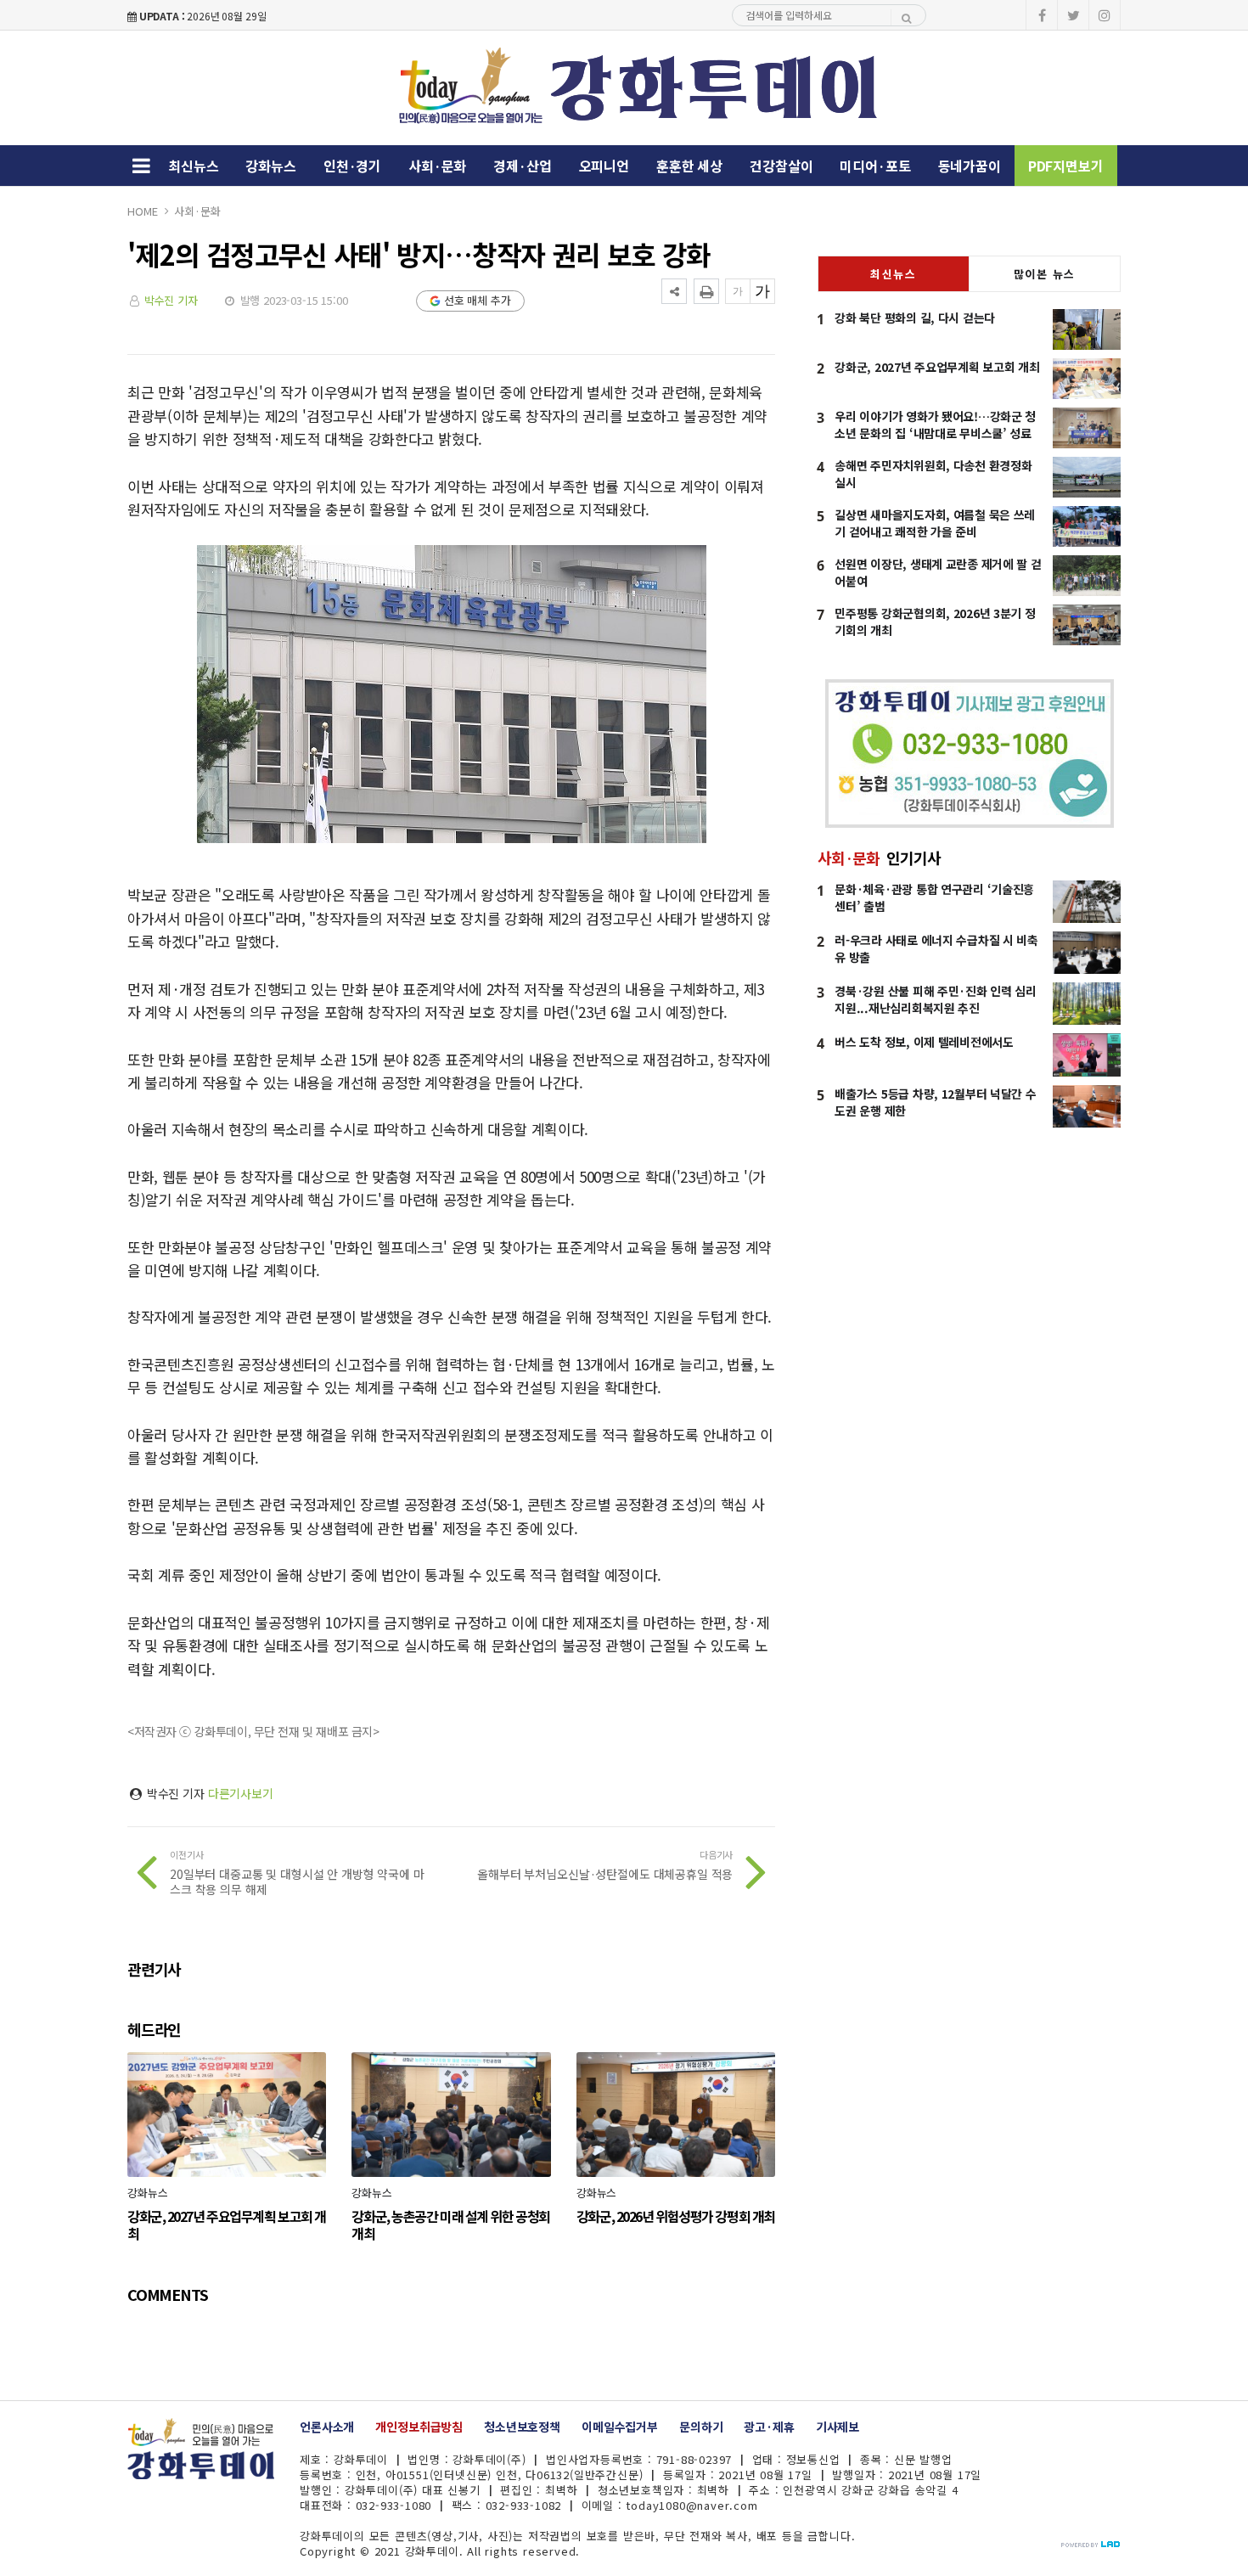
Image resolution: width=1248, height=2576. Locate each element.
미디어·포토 (875, 166)
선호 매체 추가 (478, 300)
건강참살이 (781, 166)
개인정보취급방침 (419, 2427)
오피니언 (604, 166)
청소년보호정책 (522, 2427)
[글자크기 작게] (738, 291)
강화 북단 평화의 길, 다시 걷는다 (915, 318)
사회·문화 (437, 166)
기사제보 (838, 2427)
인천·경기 (352, 166)
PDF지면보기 (1066, 166)
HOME (142, 211)
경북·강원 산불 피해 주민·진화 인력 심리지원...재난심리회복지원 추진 (936, 999)
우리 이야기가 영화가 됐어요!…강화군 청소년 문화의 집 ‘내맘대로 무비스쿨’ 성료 (935, 425)
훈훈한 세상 (689, 166)
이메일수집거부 (620, 2427)
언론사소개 (327, 2427)
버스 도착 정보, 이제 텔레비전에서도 (924, 1042)
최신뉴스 (193, 166)
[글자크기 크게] (762, 291)
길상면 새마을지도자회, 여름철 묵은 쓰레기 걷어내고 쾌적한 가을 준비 (935, 523)
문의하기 (701, 2427)
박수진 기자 (171, 300)
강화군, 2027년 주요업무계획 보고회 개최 (937, 367)
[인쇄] (706, 291)
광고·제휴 (769, 2427)
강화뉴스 (270, 166)
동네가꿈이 (970, 166)
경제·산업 (522, 166)
